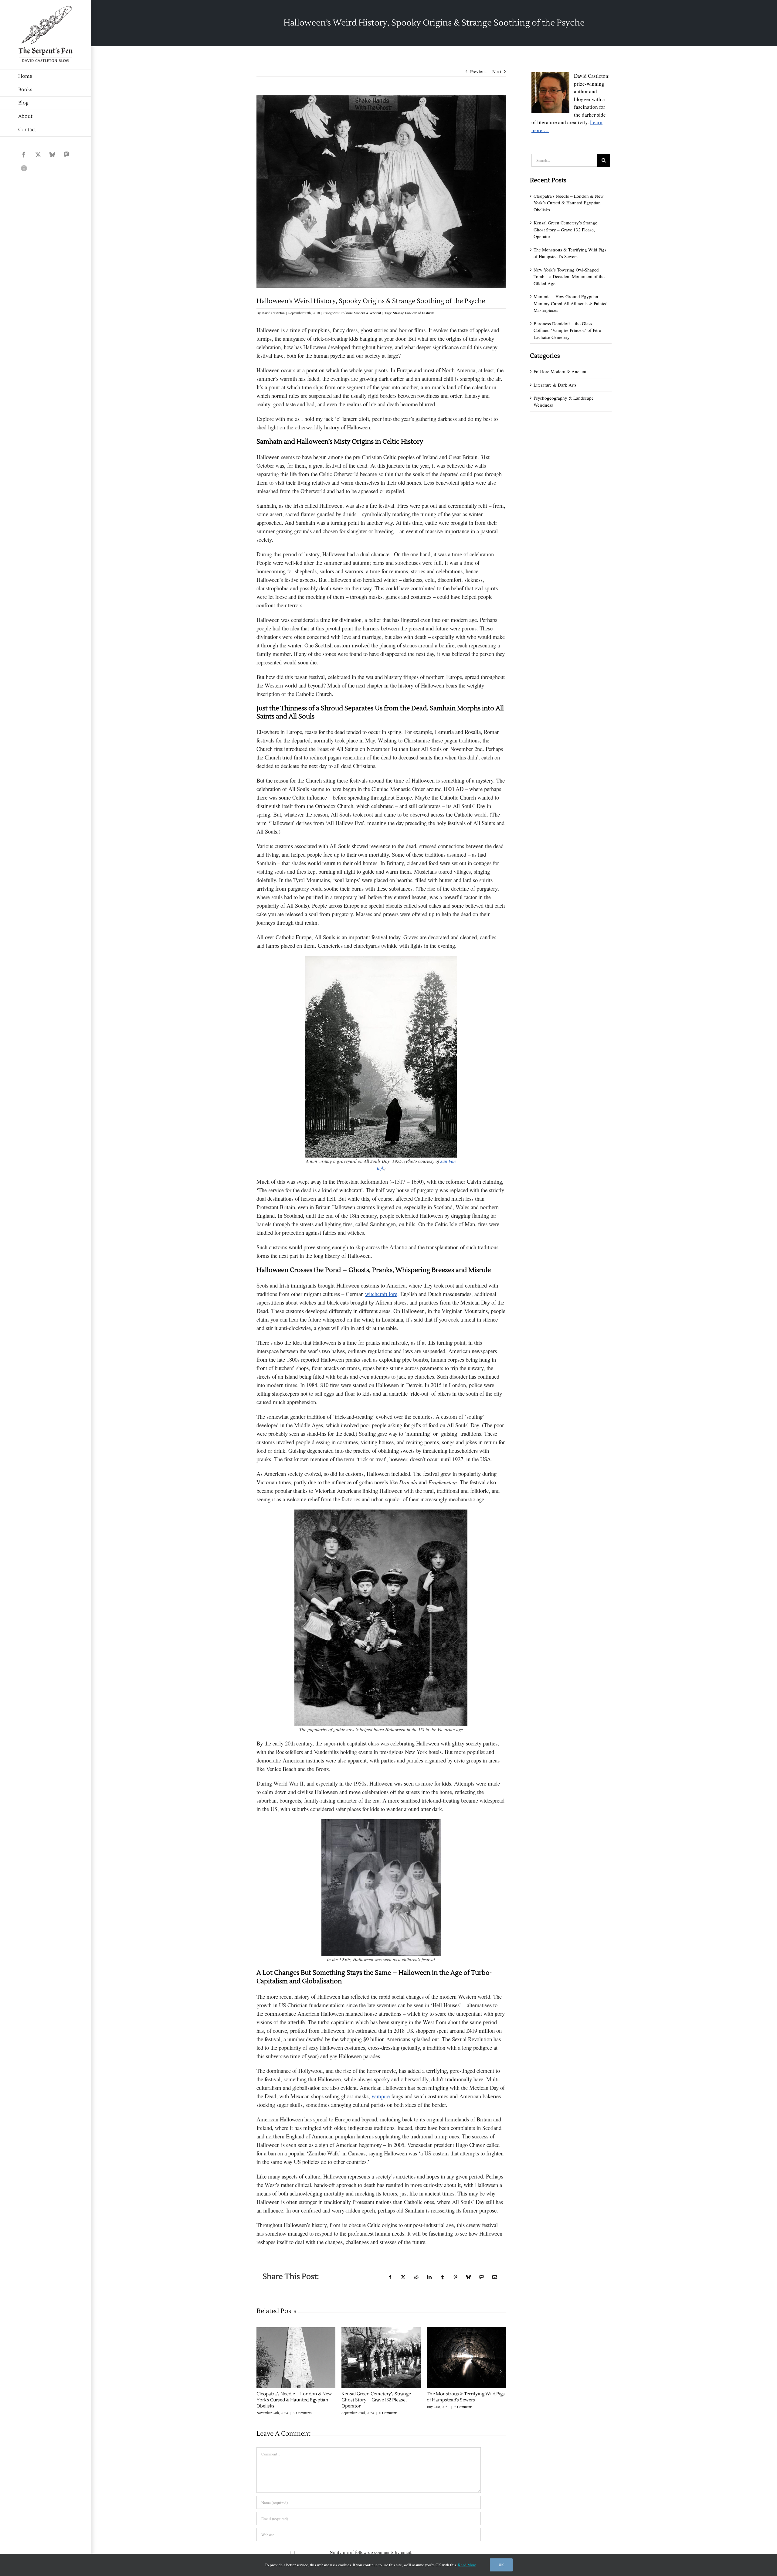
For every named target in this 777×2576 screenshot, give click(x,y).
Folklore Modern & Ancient (361, 313)
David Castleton (273, 313)
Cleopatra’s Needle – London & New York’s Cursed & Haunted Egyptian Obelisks (294, 2400)
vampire (381, 2096)
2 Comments (303, 2413)
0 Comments (388, 2413)
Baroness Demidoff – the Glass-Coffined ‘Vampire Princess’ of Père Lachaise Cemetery (567, 330)
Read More (467, 2565)
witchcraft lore (381, 1294)
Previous (478, 71)
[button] (261, 2371)
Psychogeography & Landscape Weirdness (564, 401)
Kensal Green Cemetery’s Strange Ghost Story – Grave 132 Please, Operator (376, 2400)
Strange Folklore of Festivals (414, 313)
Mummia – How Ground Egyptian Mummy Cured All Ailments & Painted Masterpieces (571, 303)
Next (497, 71)
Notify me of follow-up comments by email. (371, 2552)
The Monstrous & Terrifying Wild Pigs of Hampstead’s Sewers (466, 2397)
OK (501, 2565)
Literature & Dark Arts (555, 385)
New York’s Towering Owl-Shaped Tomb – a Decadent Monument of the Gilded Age (569, 276)
